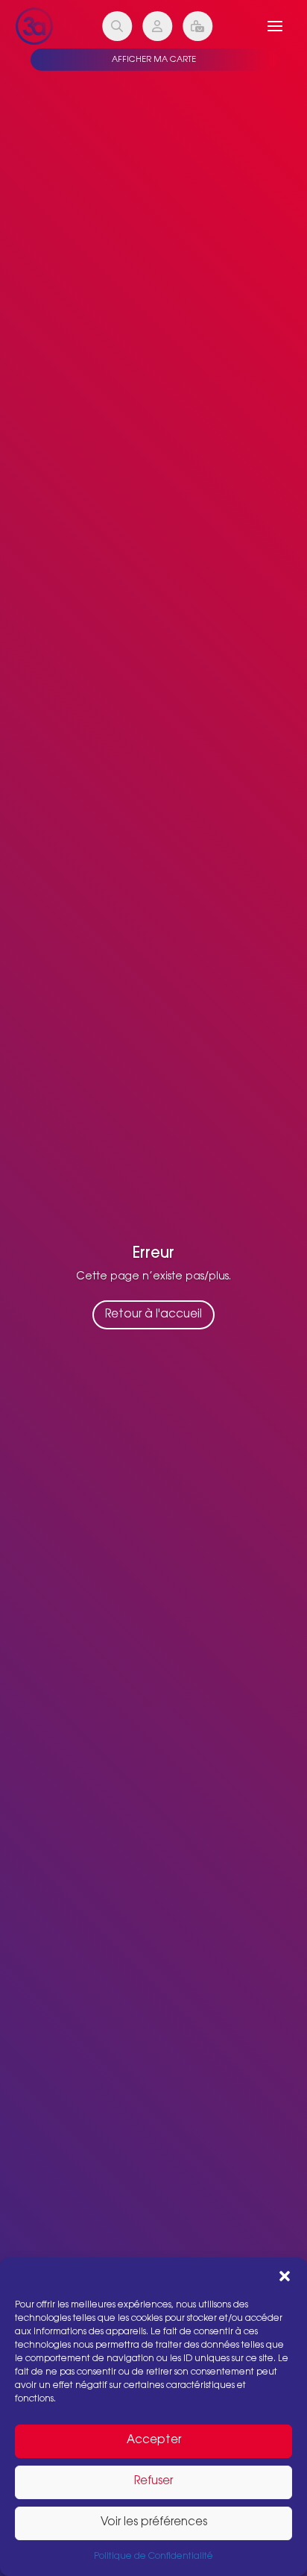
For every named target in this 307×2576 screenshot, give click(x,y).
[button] (285, 2276)
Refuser (153, 2482)
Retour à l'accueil (153, 1315)
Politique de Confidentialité (153, 2557)
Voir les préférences (154, 2523)
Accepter (154, 2441)
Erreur (153, 1254)
